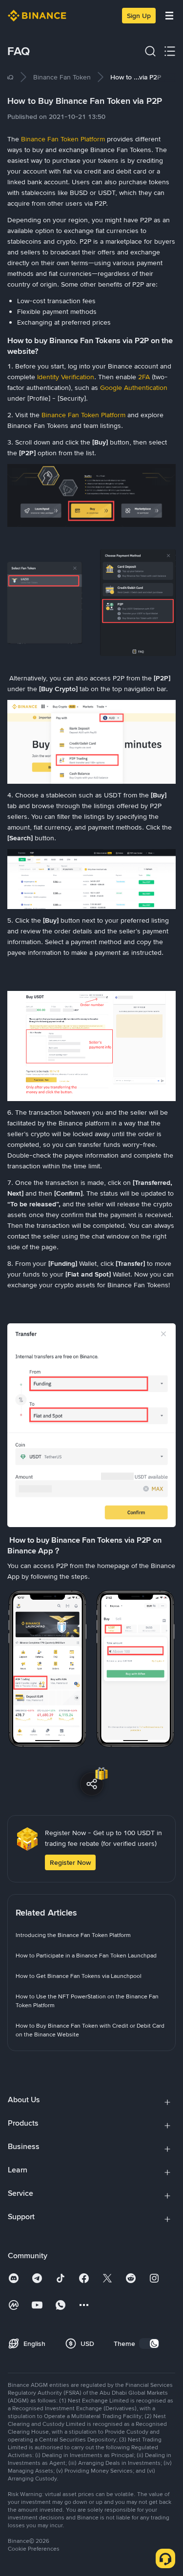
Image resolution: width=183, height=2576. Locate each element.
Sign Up (139, 16)
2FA (144, 377)
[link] (7, 77)
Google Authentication (134, 387)
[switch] (149, 2344)
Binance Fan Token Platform (63, 139)
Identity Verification (66, 377)
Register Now (70, 1862)
